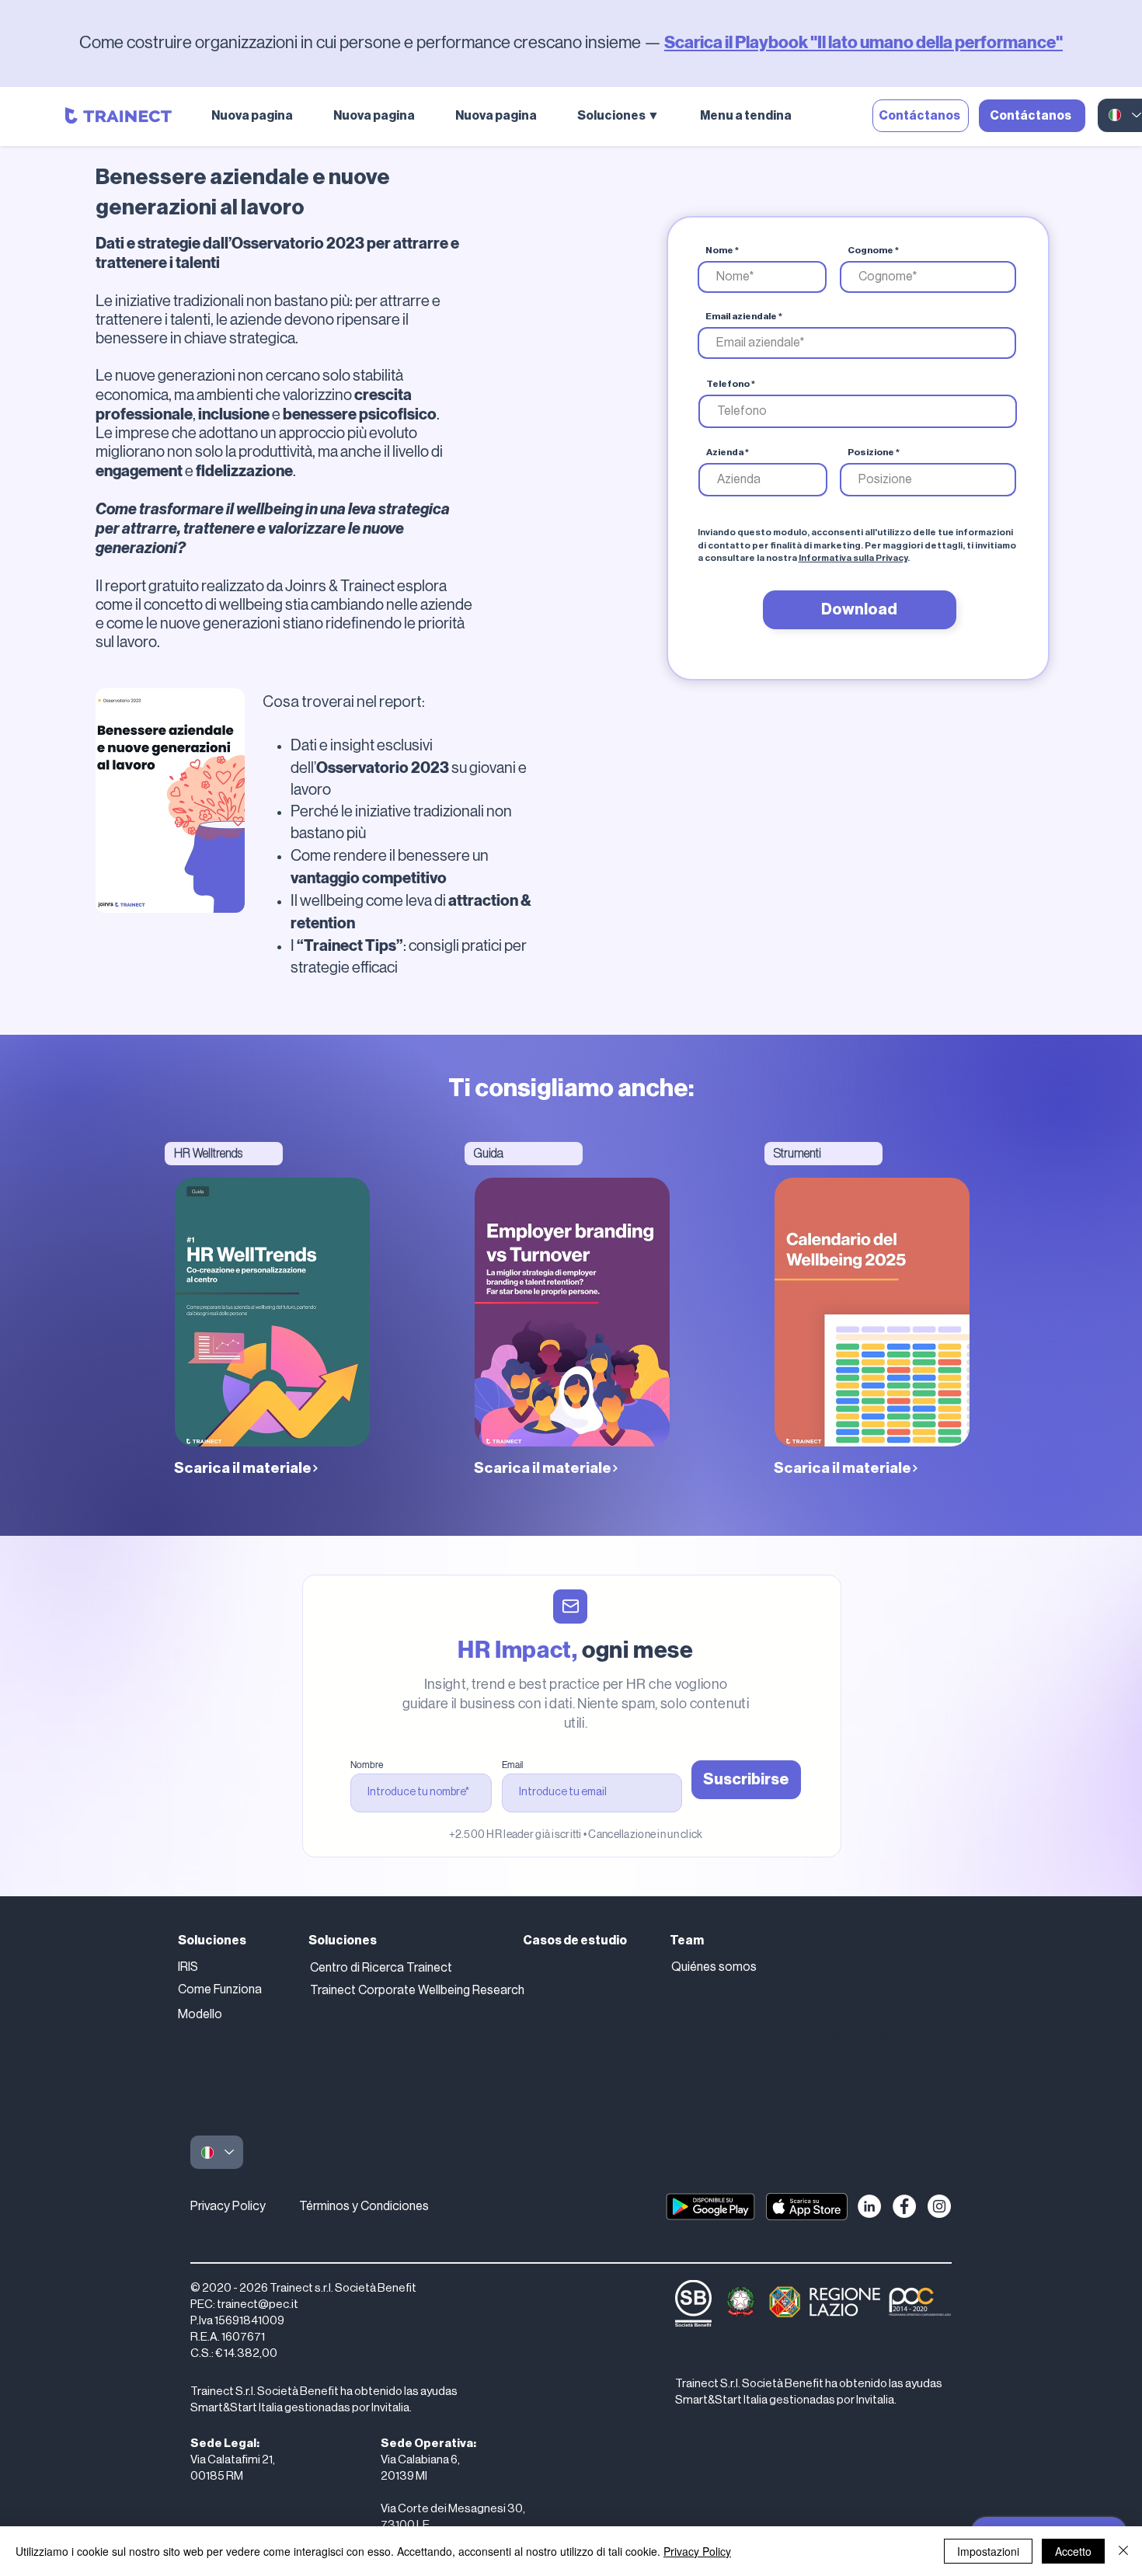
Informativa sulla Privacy (853, 558)
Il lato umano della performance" (940, 42)
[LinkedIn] (869, 2206)
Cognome (870, 250)
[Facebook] (904, 2206)
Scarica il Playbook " (741, 42)
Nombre (367, 1765)
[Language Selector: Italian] (217, 2152)
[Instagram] (939, 2206)
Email (512, 1765)
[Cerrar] (1123, 2551)
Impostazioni (988, 2551)
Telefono (728, 384)
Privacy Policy (228, 2206)
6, (455, 2460)
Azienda (725, 452)
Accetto (1073, 2551)
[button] (627, 116)
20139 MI (404, 2476)
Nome (719, 250)
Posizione (871, 452)
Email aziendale (741, 316)
